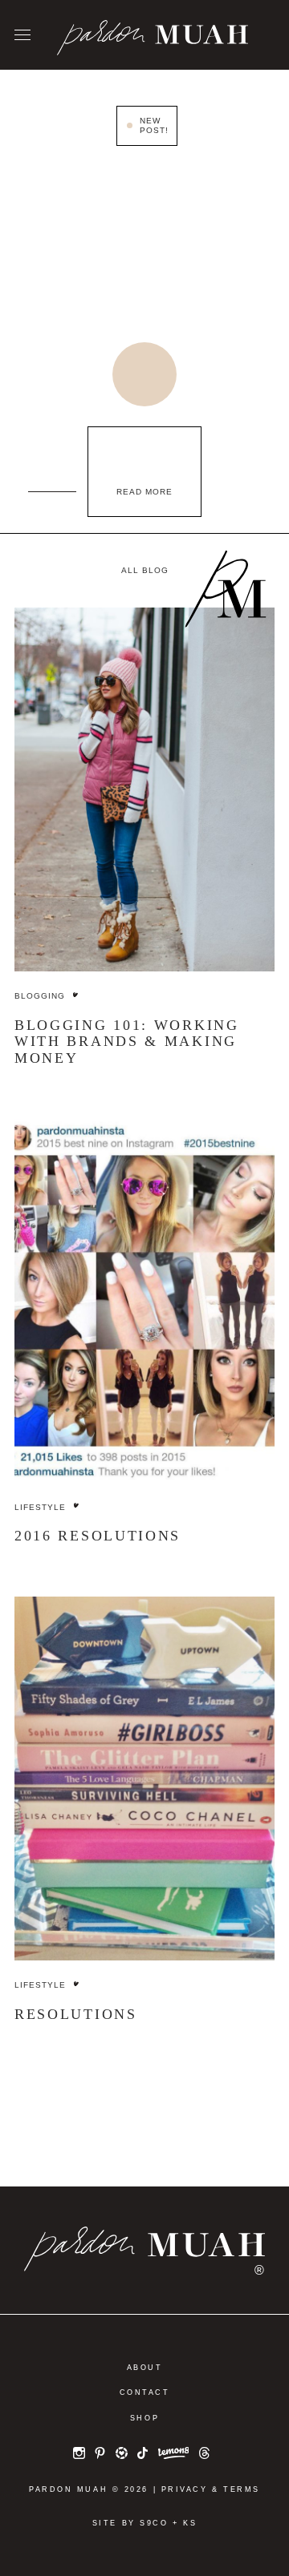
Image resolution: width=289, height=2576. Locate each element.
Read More (144, 492)
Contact (145, 2392)
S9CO (154, 2523)
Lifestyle (40, 1507)
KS (190, 2523)
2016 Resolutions (98, 1536)
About (145, 2368)
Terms (242, 2489)
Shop (144, 2418)
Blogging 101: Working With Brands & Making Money (127, 1042)
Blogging (40, 996)
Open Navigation (22, 36)
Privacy (185, 2489)
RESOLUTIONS (76, 2014)
